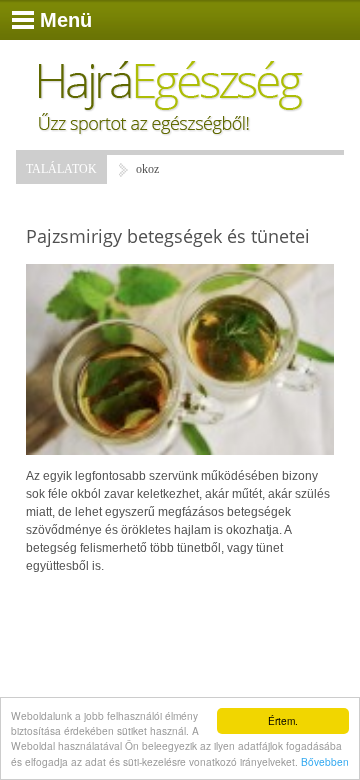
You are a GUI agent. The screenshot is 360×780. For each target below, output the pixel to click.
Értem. (283, 720)
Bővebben (325, 761)
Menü (66, 20)
